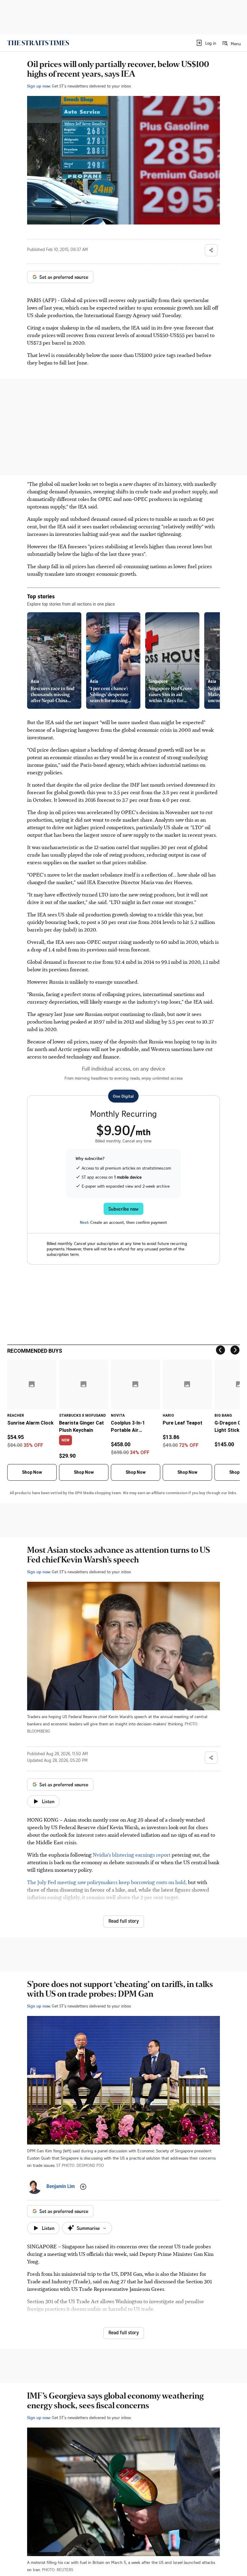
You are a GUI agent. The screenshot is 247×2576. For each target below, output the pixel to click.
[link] (38, 43)
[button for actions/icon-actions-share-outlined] (211, 250)
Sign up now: (39, 86)
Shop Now (32, 1472)
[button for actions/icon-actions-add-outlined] (83, 2187)
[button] (206, 43)
